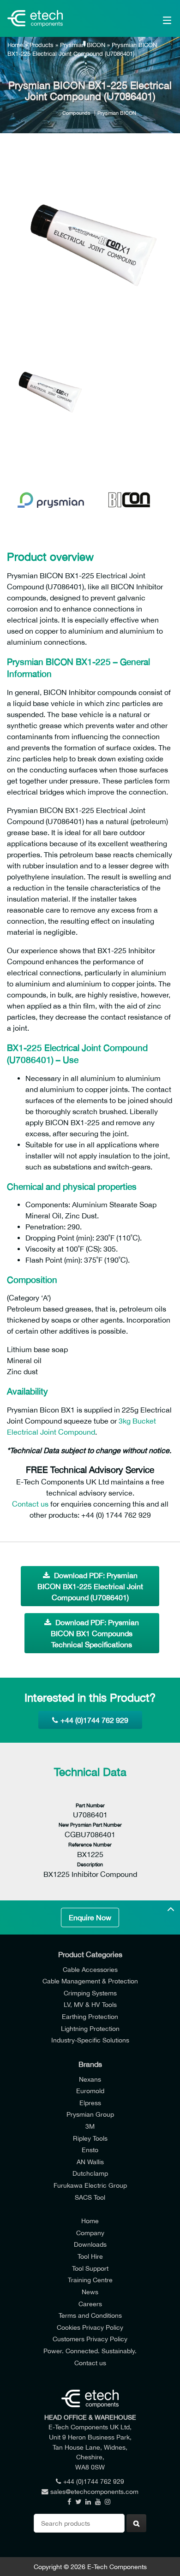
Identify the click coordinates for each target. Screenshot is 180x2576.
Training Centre (90, 2280)
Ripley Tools (90, 2138)
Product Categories (90, 1954)
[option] (90, 244)
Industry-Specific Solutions (90, 2040)
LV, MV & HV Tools (90, 2004)
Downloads (90, 2244)
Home (15, 45)
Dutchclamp (90, 2173)
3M (90, 2126)
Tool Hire (90, 2256)
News (90, 2292)
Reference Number (90, 1844)
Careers (90, 2304)
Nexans (90, 2079)
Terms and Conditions (90, 2315)
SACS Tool (90, 2197)
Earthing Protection (90, 2016)
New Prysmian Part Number (90, 1825)
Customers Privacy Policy (90, 2339)
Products (42, 45)
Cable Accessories (90, 1969)
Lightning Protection (90, 2028)
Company (90, 2233)
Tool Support (90, 2268)
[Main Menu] (156, 18)
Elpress (90, 2103)
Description (90, 1864)
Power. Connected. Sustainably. (90, 2351)
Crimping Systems (90, 1993)
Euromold (90, 2091)
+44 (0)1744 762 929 (94, 1720)
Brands (90, 2064)
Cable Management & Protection (90, 1981)
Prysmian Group (90, 2114)
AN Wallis (90, 2162)
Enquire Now (90, 1917)
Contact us (30, 1504)
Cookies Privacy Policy (90, 2327)
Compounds (76, 113)
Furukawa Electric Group (90, 2185)
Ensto (90, 2150)
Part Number (90, 1805)
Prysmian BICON (83, 45)
